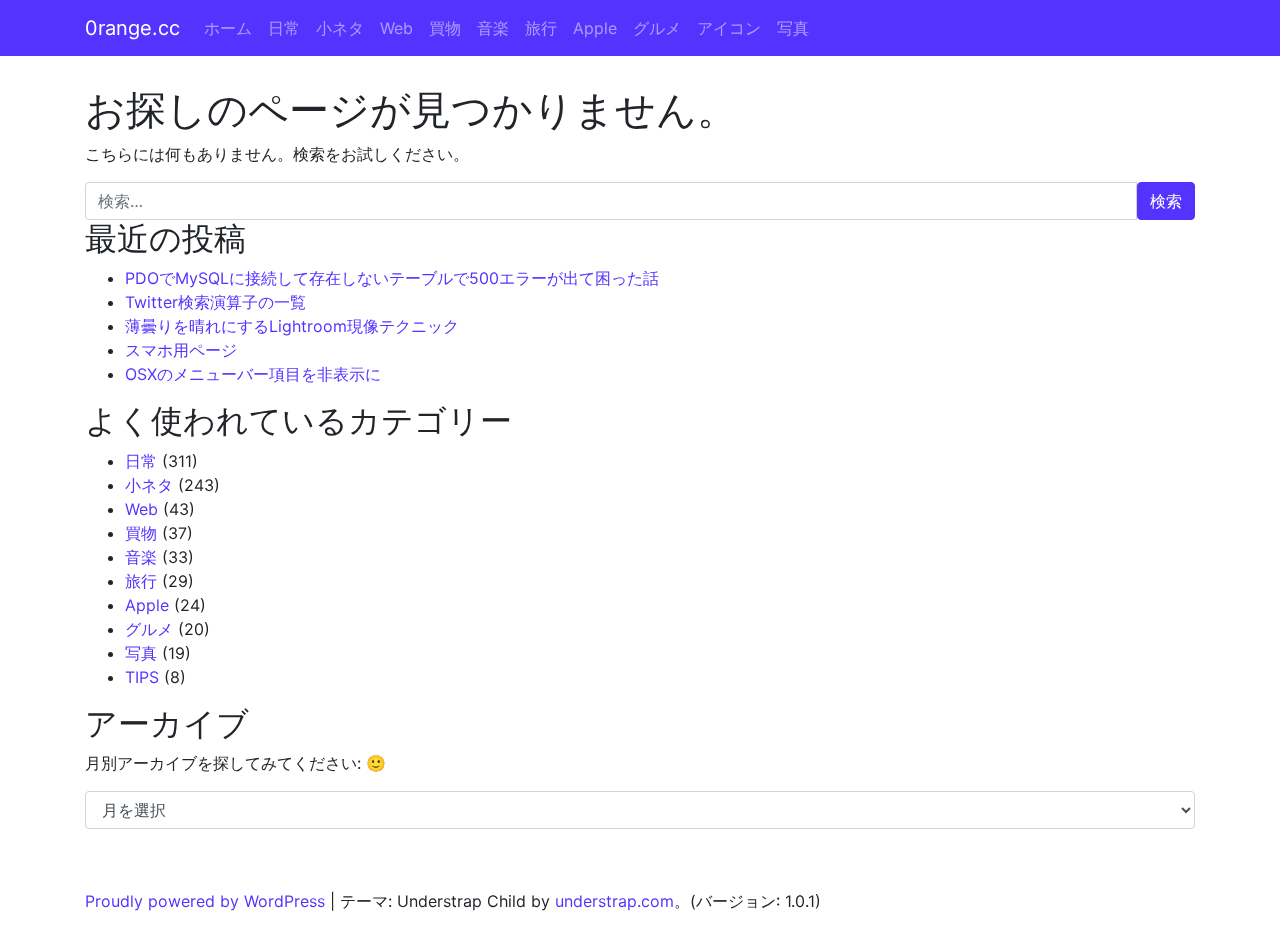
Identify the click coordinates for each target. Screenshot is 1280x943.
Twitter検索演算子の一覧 (215, 302)
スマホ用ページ (181, 350)
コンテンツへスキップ (1200, 12)
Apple (595, 28)
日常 (284, 28)
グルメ (657, 28)
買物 (445, 28)
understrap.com (614, 901)
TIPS (142, 677)
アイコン (729, 28)
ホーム (228, 28)
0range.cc (132, 28)
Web (396, 28)
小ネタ (340, 28)
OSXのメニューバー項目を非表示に (253, 374)
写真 (793, 28)
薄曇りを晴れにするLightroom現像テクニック (292, 326)
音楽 (493, 28)
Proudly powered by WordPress (205, 901)
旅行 (541, 28)
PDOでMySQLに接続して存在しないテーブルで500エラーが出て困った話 (392, 278)
